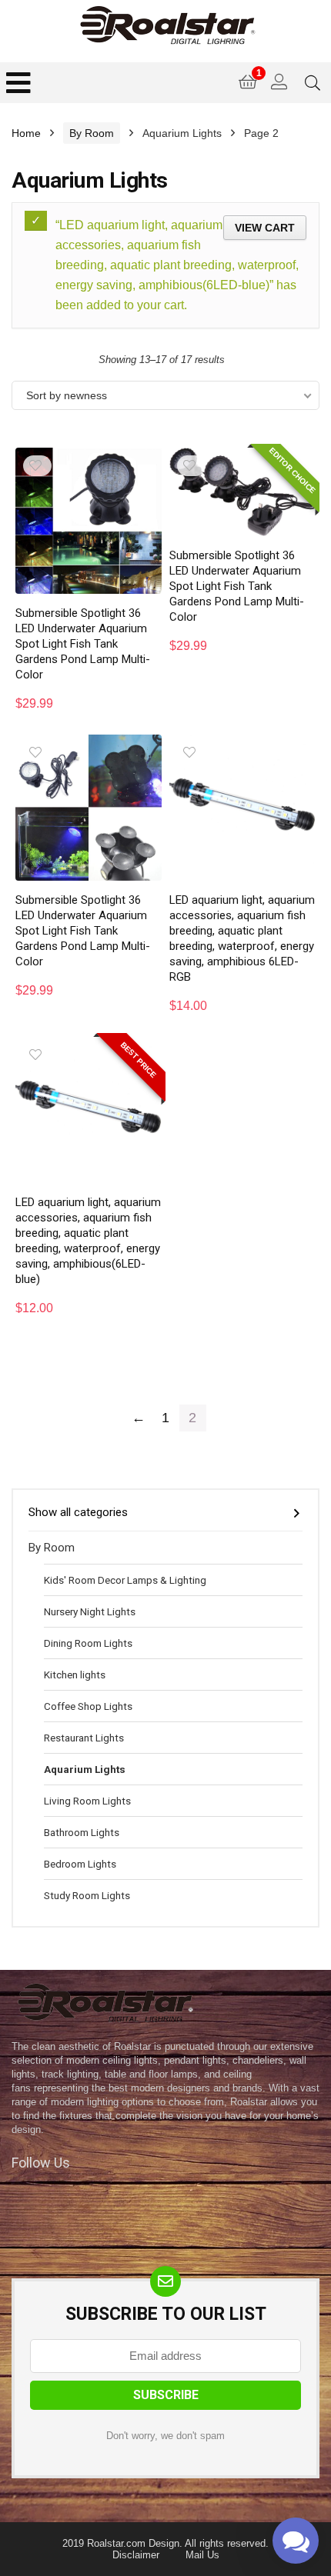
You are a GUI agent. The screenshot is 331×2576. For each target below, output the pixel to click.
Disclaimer (136, 2555)
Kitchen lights (75, 1675)
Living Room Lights (87, 1801)
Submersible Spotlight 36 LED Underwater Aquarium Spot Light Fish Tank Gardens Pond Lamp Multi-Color (83, 644)
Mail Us (202, 2555)
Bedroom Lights (80, 1864)
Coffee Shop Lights (88, 1706)
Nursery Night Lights (90, 1611)
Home (26, 133)
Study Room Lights (87, 1895)
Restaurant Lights (84, 1738)
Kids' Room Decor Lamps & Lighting (125, 1580)
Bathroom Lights (82, 1832)
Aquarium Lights (85, 1769)
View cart (265, 228)
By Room (92, 133)
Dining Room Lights (88, 1643)
